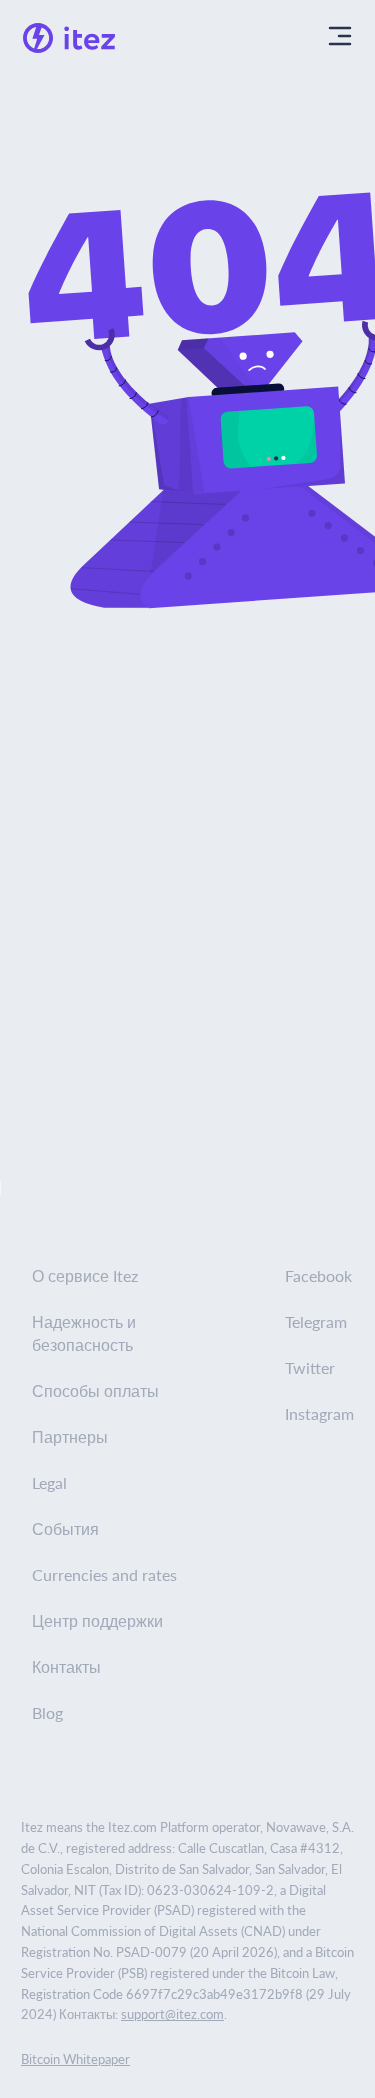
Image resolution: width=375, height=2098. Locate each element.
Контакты (66, 1666)
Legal (49, 1482)
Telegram (316, 1321)
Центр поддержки (97, 1620)
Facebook (318, 1275)
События (65, 1528)
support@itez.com (172, 2013)
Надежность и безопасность (84, 1333)
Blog (47, 1712)
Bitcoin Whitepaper (75, 2058)
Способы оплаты (95, 1390)
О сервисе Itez (85, 1275)
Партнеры (70, 1436)
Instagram (319, 1413)
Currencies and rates (104, 1574)
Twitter (310, 1367)
